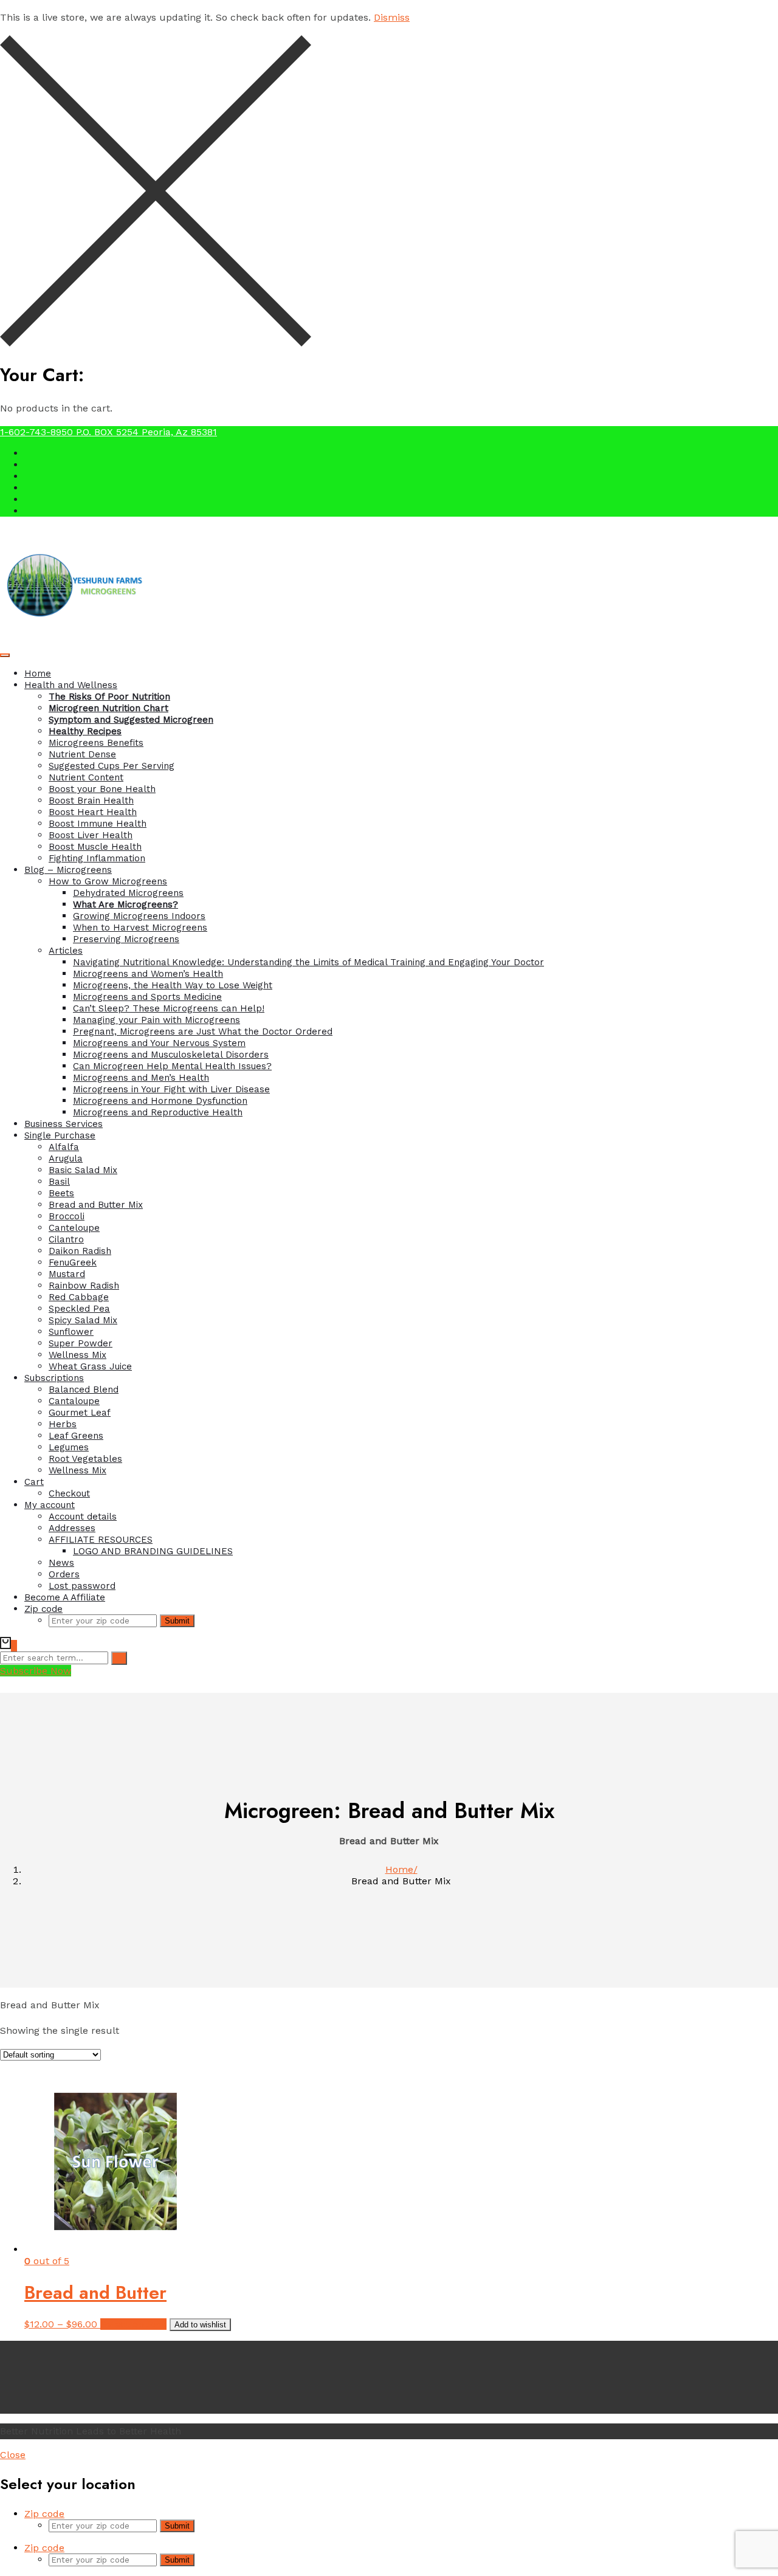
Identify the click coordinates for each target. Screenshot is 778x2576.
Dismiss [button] (392, 17)
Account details (83, 1517)
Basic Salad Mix (83, 1170)
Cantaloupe (74, 1401)
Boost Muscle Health (95, 847)
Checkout (69, 1493)
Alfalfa (64, 1147)
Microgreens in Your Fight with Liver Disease (171, 1089)
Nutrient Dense (82, 754)
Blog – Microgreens (68, 870)
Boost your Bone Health (102, 789)
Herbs (63, 1424)
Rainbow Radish (84, 1286)
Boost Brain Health (91, 801)
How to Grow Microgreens (108, 881)
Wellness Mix (77, 1355)
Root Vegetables (85, 1459)
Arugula (66, 1159)
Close (13, 2455)
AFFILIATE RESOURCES (101, 1540)
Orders (64, 1574)
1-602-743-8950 (38, 432)
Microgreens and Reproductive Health (158, 1112)
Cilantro (66, 1239)
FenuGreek (73, 1262)
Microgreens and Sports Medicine (147, 997)
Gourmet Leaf (80, 1413)
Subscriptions (54, 1378)
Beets (61, 1193)
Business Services (64, 1124)
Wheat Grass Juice (90, 1366)
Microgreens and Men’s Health (141, 1078)
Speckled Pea (79, 1309)
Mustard (67, 1274)
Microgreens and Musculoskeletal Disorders (171, 1055)
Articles (66, 951)
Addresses (72, 1528)
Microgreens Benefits (96, 743)
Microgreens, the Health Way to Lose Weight (173, 985)
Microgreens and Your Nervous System (159, 1043)
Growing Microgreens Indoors (139, 916)
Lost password (82, 1586)
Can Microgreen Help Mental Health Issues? (172, 1066)
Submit (177, 1621)
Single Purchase (60, 1135)
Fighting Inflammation (97, 858)
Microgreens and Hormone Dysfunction (160, 1101)
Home (38, 673)
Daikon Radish (80, 1251)
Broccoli (67, 1216)
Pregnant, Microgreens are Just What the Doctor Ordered (203, 1031)
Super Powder (81, 1343)
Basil (59, 1182)
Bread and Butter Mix (96, 1205)
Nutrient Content (86, 777)
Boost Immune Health (98, 824)
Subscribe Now (36, 1671)
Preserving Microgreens (126, 939)
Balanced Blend (84, 1390)
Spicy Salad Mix (83, 1320)
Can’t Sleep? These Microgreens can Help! (169, 1008)
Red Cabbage (79, 1297)
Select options (133, 2324)
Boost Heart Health (93, 812)
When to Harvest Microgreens (140, 928)
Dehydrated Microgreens (128, 893)
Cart (34, 1482)
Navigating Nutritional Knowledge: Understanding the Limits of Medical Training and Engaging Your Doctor (308, 962)
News (61, 1563)
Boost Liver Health (91, 835)
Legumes (69, 1447)
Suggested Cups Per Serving (112, 766)
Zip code (43, 1609)
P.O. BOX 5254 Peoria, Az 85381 (146, 432)
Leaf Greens (76, 1436)
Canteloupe (74, 1228)
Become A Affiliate (65, 1597)
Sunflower (71, 1332)
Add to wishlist (200, 2325)
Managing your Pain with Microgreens (157, 1020)
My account (50, 1505)
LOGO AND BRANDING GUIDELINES (153, 1551)
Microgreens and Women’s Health (148, 974)
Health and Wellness (71, 685)
